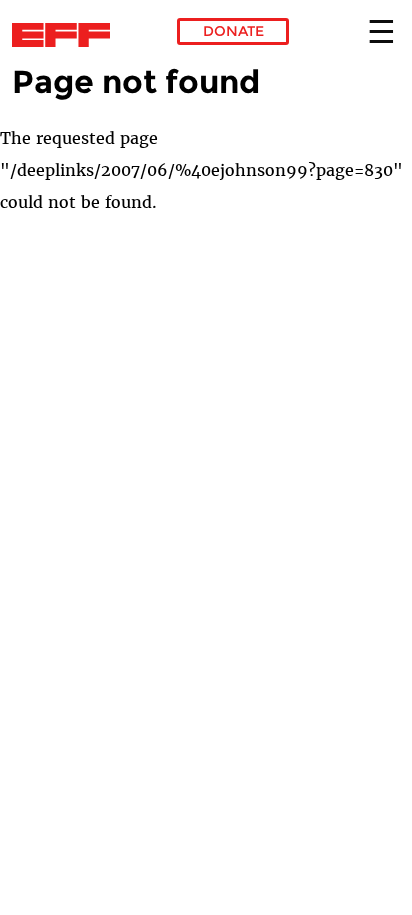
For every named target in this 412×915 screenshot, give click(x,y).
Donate (233, 31)
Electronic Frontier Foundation (66, 35)
